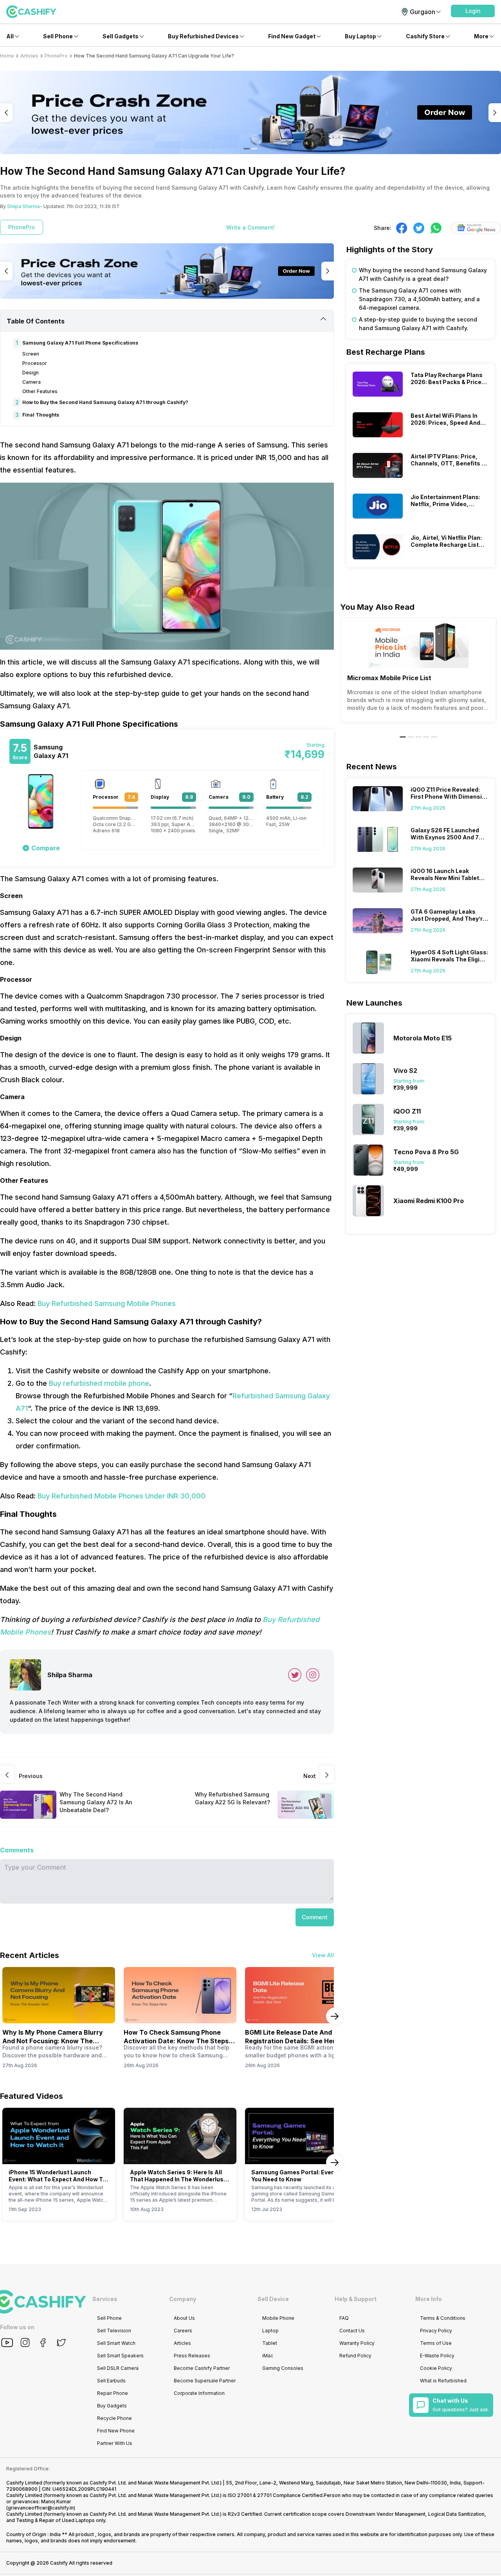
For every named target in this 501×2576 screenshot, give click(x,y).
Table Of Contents (36, 321)
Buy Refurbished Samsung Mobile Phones (107, 1303)
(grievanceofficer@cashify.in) (41, 2508)
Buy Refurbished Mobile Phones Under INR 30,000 (122, 1496)
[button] (473, 11)
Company (183, 2299)
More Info (429, 2299)
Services (105, 2299)
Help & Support (356, 2299)
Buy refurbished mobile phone (99, 1383)
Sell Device (273, 2299)
